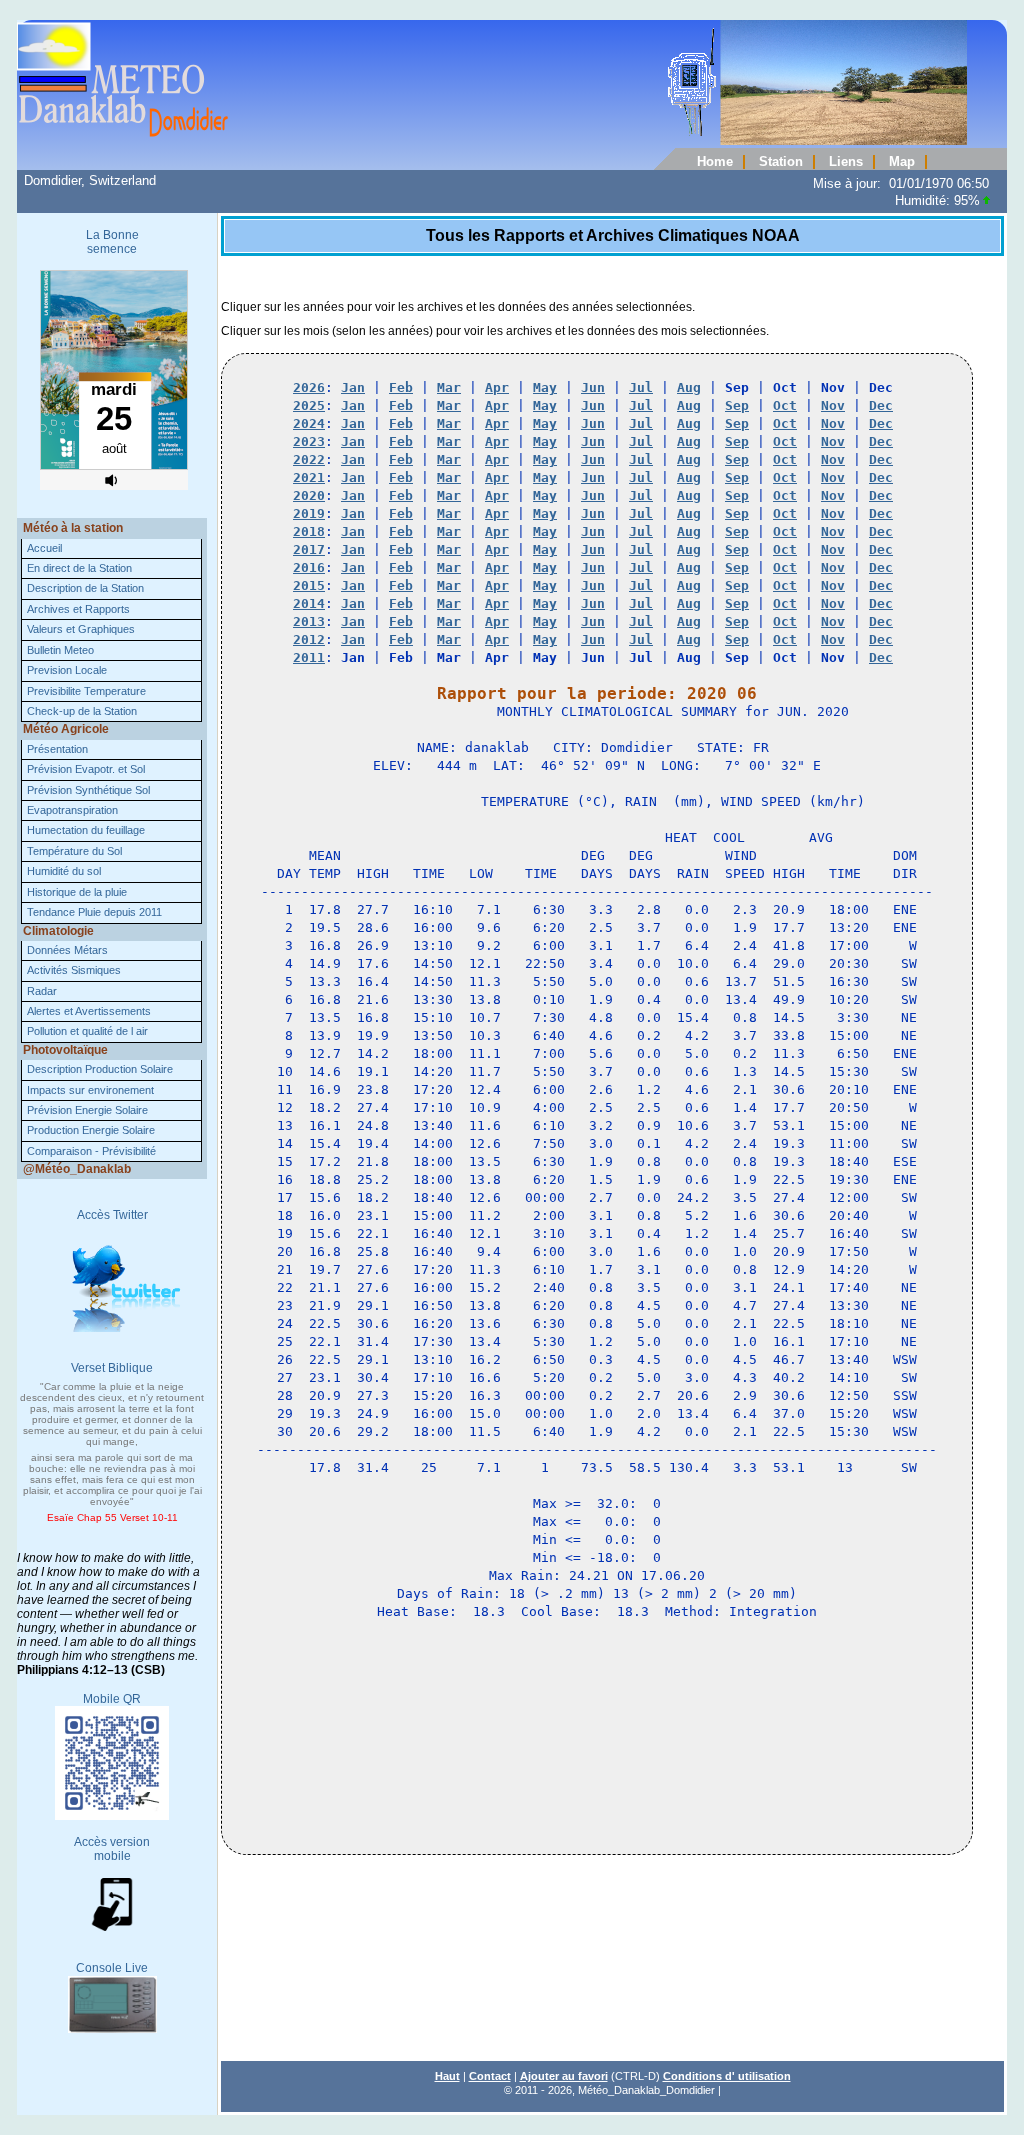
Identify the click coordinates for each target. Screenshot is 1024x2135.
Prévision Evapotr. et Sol (86, 769)
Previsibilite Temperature (86, 691)
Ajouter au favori (564, 2076)
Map (902, 162)
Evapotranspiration (72, 810)
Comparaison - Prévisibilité (91, 1151)
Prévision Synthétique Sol (88, 790)
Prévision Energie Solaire (87, 1110)
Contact (490, 2076)
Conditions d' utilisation (727, 2076)
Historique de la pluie (77, 892)
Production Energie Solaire (91, 1130)
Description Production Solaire (100, 1069)
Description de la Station (85, 588)
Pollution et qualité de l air (87, 1031)
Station (781, 162)
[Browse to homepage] (492, 141)
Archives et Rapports (78, 609)
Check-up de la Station (82, 711)
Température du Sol (74, 851)
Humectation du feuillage (86, 830)
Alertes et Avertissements (89, 1011)
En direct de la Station (79, 568)
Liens (846, 162)
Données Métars (67, 950)
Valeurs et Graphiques (81, 629)
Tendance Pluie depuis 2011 (94, 912)
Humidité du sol (64, 871)
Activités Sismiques (74, 970)
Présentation (57, 749)
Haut (447, 2076)
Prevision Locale (67, 670)
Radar (42, 991)
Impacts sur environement (90, 1090)
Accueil (44, 548)
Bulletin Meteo (60, 650)
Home (715, 162)
